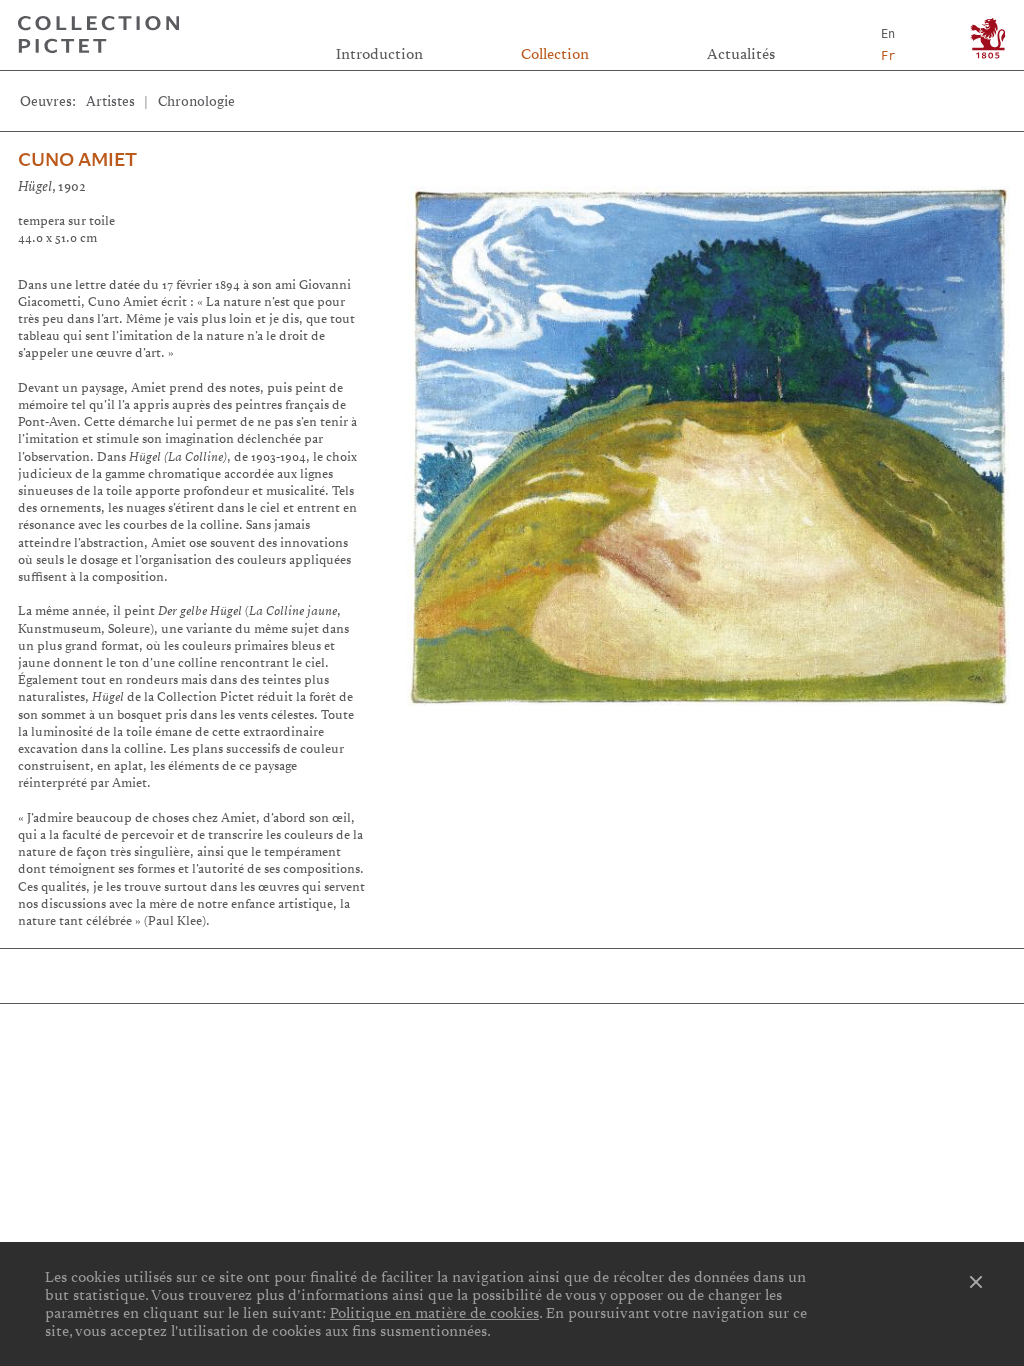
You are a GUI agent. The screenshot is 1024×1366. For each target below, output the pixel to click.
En (888, 34)
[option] (708, 437)
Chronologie (196, 101)
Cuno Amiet (77, 160)
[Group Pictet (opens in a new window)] (988, 38)
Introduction (379, 54)
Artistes (110, 101)
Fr (888, 56)
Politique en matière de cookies (434, 1313)
